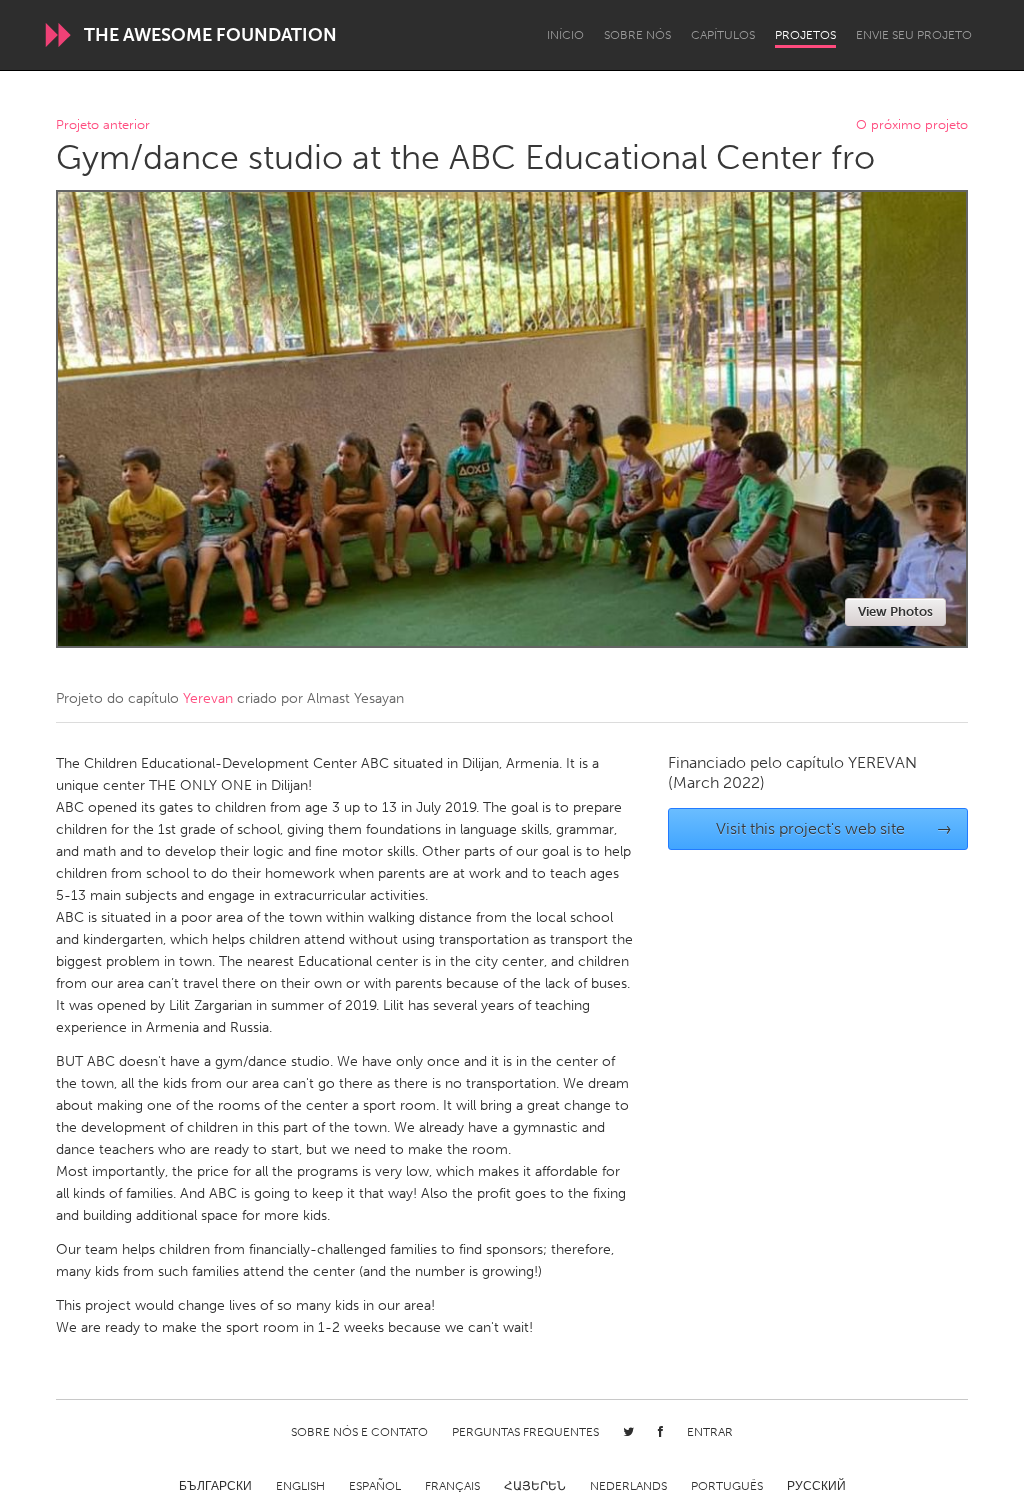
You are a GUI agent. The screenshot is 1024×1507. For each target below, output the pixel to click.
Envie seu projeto (914, 35)
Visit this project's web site (834, 828)
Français (452, 1486)
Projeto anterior (103, 125)
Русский (816, 1486)
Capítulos (723, 35)
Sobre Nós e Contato (359, 1432)
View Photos (895, 611)
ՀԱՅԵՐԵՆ (535, 1486)
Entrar (710, 1432)
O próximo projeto (912, 125)
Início (565, 35)
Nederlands (628, 1486)
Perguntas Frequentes (525, 1432)
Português (727, 1486)
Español (375, 1486)
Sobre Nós (637, 35)
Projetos (805, 35)
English (300, 1486)
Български (215, 1486)
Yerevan (208, 698)
